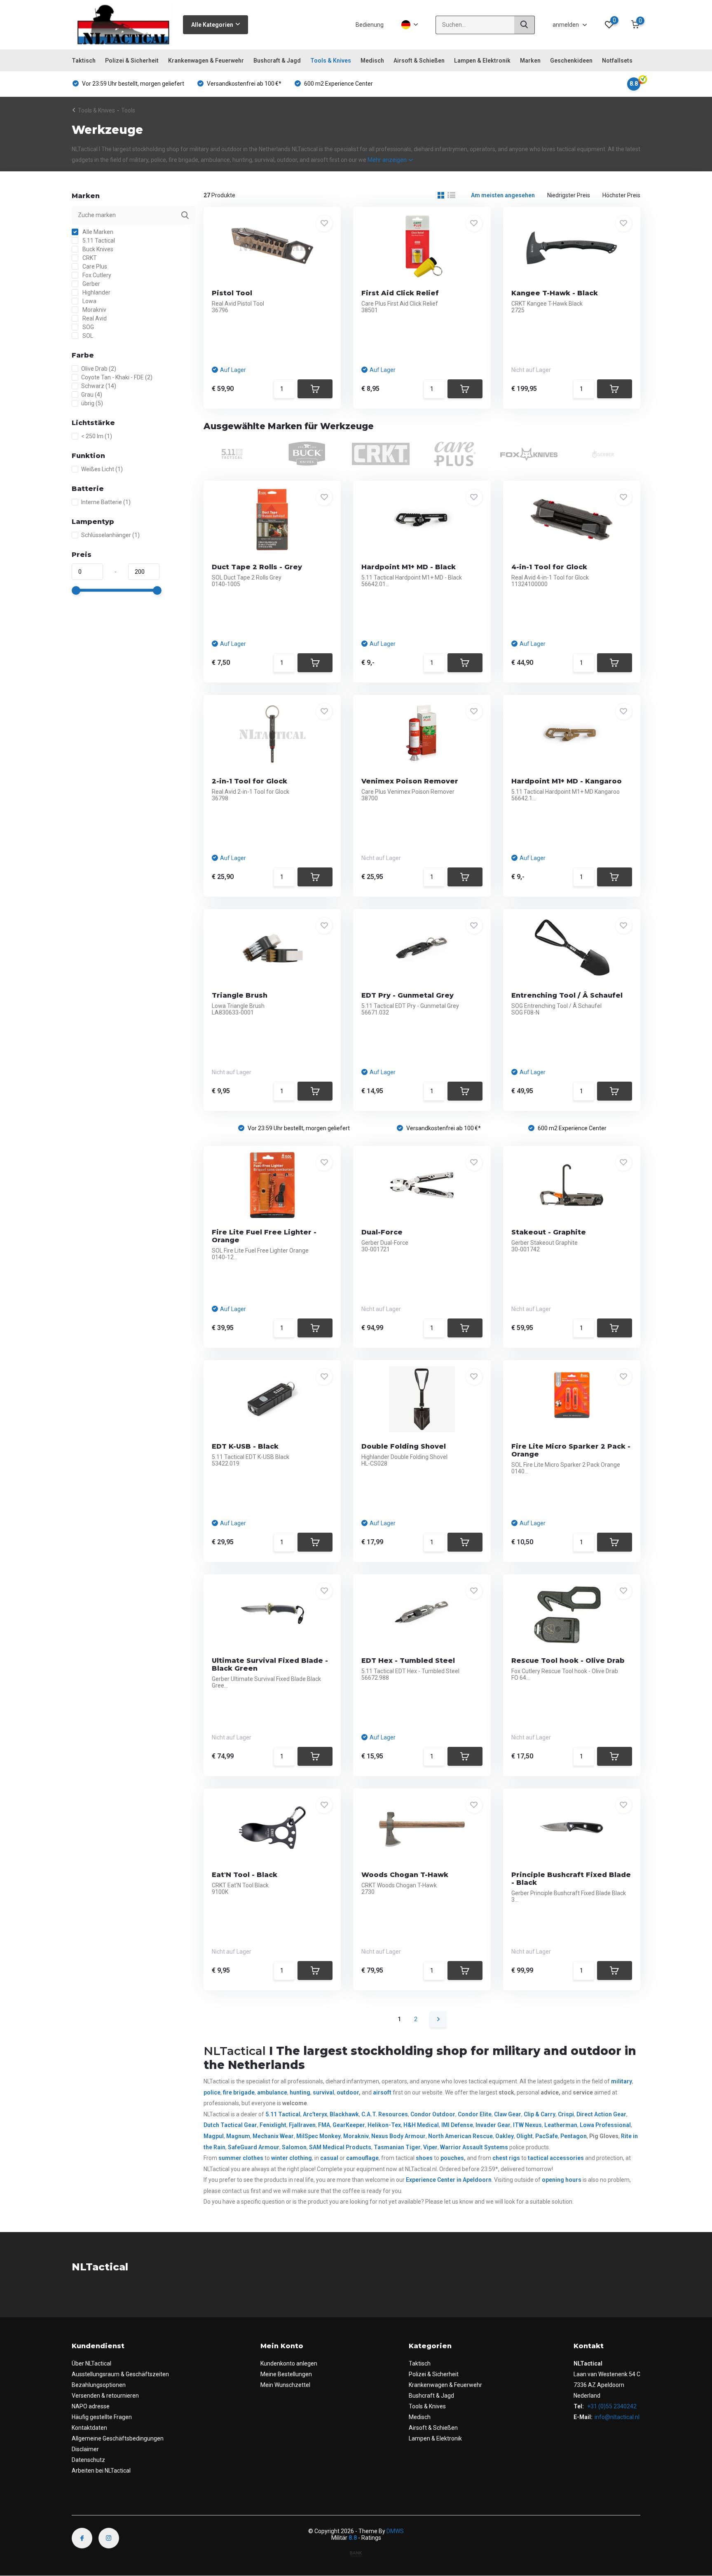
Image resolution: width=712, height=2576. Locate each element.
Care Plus (94, 266)
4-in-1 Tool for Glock (549, 567)
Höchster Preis (621, 195)
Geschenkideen (571, 61)
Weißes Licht (102, 469)
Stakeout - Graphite (549, 1232)
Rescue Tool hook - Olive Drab (568, 1661)
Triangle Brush (240, 995)
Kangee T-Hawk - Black (555, 293)
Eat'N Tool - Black (245, 1875)
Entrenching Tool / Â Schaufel (567, 995)
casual (329, 2158)
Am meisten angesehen (503, 195)
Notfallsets (617, 61)
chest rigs (506, 2158)
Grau (92, 395)
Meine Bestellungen (286, 2374)
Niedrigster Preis (569, 195)
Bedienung (370, 25)
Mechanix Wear (273, 2136)
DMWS (395, 2531)
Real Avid (94, 318)
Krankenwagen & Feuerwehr (206, 61)
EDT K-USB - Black (245, 1446)
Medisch (372, 61)
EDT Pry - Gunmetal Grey (408, 995)
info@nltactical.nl (617, 2417)
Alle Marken (97, 232)
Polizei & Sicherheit (132, 61)
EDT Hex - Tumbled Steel (408, 1661)
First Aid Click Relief (400, 293)
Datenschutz (88, 2460)
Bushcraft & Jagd (277, 61)
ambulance (272, 2092)
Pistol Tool (232, 293)
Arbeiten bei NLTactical (101, 2471)
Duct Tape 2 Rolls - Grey (257, 567)
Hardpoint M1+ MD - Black (409, 567)
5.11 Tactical (98, 241)
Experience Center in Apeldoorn (449, 2180)
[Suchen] (525, 25)
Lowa (89, 301)
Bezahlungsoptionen (99, 2385)
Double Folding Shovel (404, 1446)
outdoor (348, 2092)
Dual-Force (382, 1232)
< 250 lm (97, 436)
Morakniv (94, 310)
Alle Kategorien (212, 25)
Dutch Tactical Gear (230, 2125)
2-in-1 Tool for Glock (249, 781)
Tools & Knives (331, 61)
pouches (452, 2158)
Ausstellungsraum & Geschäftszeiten (120, 2374)
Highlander (96, 292)
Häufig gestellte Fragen (102, 2417)
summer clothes (241, 2158)
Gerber (91, 284)
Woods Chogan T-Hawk (405, 1875)
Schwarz (99, 386)
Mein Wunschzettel (285, 2385)
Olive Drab (99, 369)
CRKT (89, 258)
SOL (87, 336)
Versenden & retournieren (105, 2396)
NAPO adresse (91, 2406)
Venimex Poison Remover (410, 781)
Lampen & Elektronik (482, 61)
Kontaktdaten (89, 2428)
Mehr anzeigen (388, 160)
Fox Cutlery (96, 275)
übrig (92, 403)
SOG (88, 327)
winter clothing (292, 2158)
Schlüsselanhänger (110, 535)
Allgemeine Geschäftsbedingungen (118, 2438)
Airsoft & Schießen (419, 61)
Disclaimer (85, 2449)
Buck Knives (97, 249)
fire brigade (239, 2092)
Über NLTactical (91, 2363)
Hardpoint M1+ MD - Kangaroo (567, 781)
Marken (530, 61)
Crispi (566, 2114)
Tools (128, 110)
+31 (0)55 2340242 (611, 2406)
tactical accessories (556, 2158)
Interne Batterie (106, 502)
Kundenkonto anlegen (289, 2363)
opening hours (562, 2180)
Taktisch (84, 61)
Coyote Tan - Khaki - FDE (117, 377)
